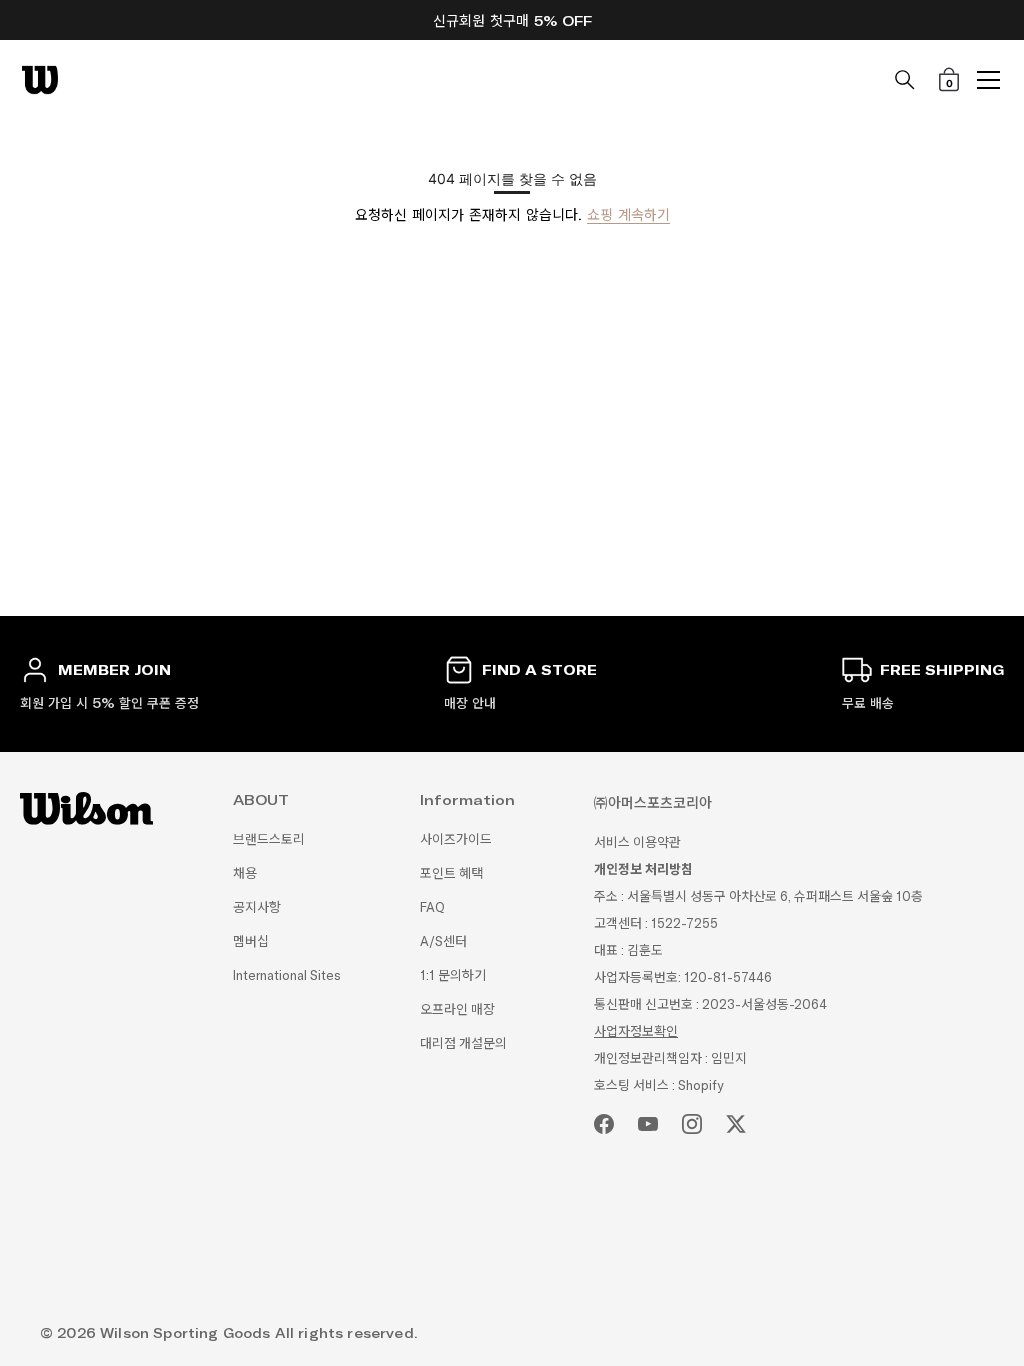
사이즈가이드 (456, 839)
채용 (245, 873)
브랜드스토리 (269, 839)
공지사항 (257, 907)
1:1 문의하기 (453, 975)
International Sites (287, 975)
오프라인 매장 (457, 1009)
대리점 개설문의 (463, 1043)
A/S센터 (443, 941)
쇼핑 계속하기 (628, 215)
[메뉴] (989, 80)
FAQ (432, 907)
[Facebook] (604, 1124)
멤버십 (251, 941)
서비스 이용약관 (637, 842)
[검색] (905, 80)
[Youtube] (648, 1124)
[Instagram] (692, 1124)
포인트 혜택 (451, 873)
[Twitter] (736, 1124)
